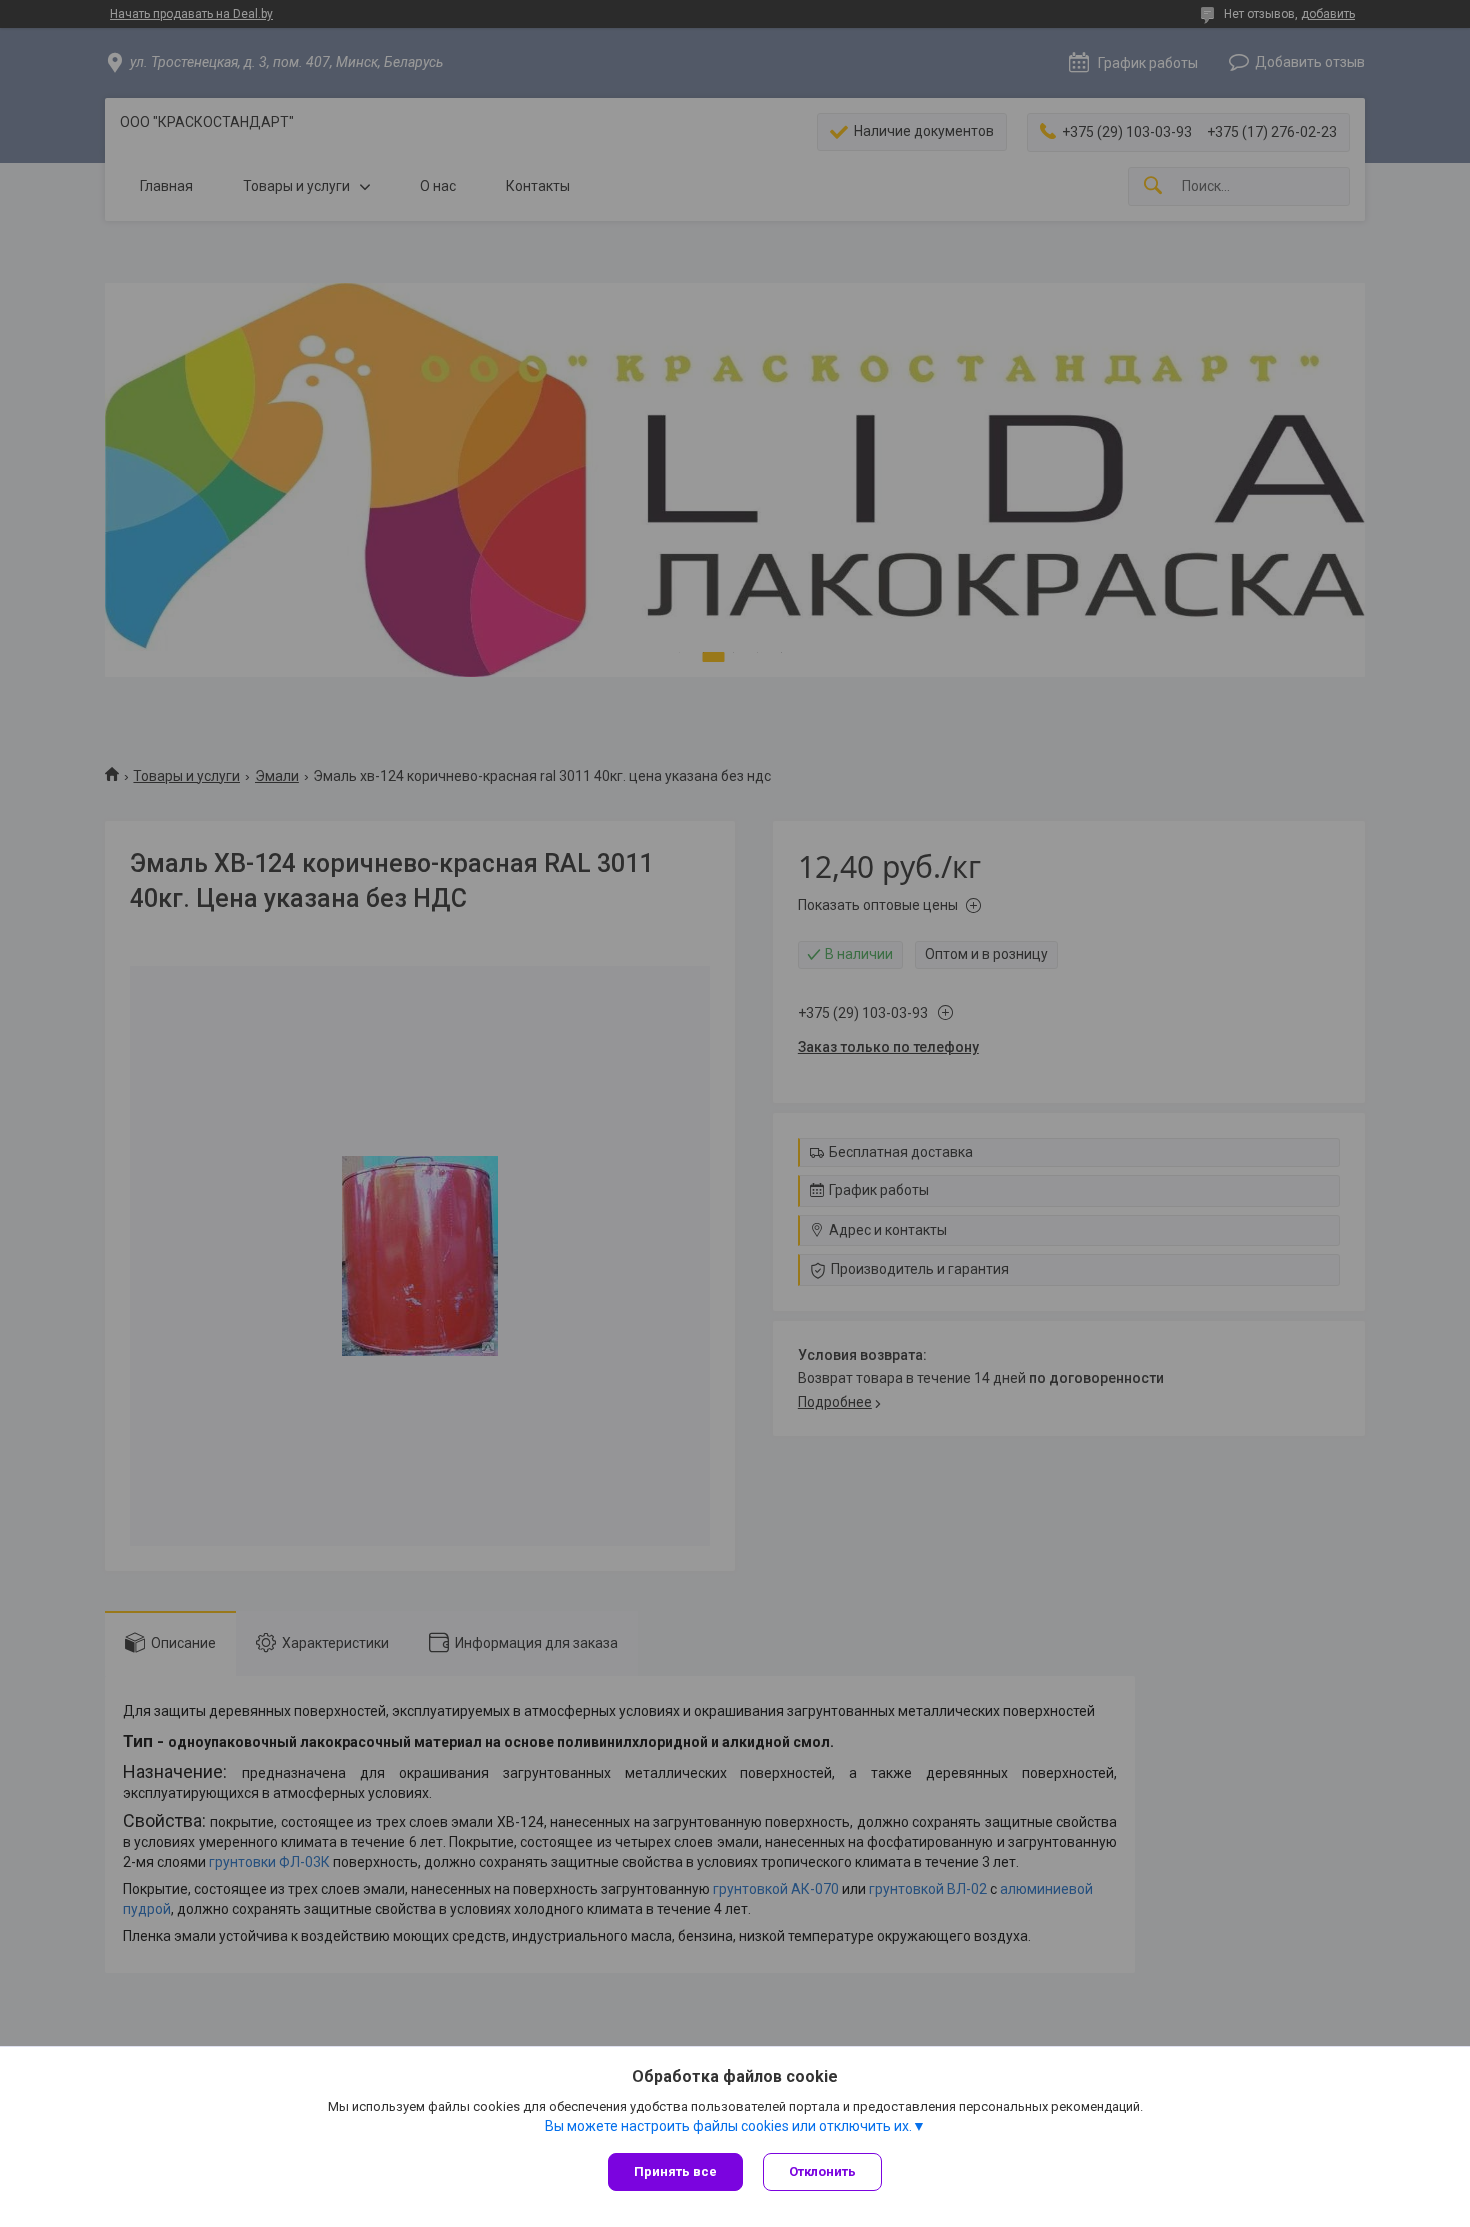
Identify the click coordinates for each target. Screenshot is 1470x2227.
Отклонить (822, 2171)
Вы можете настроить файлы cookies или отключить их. (728, 2126)
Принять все (675, 2171)
